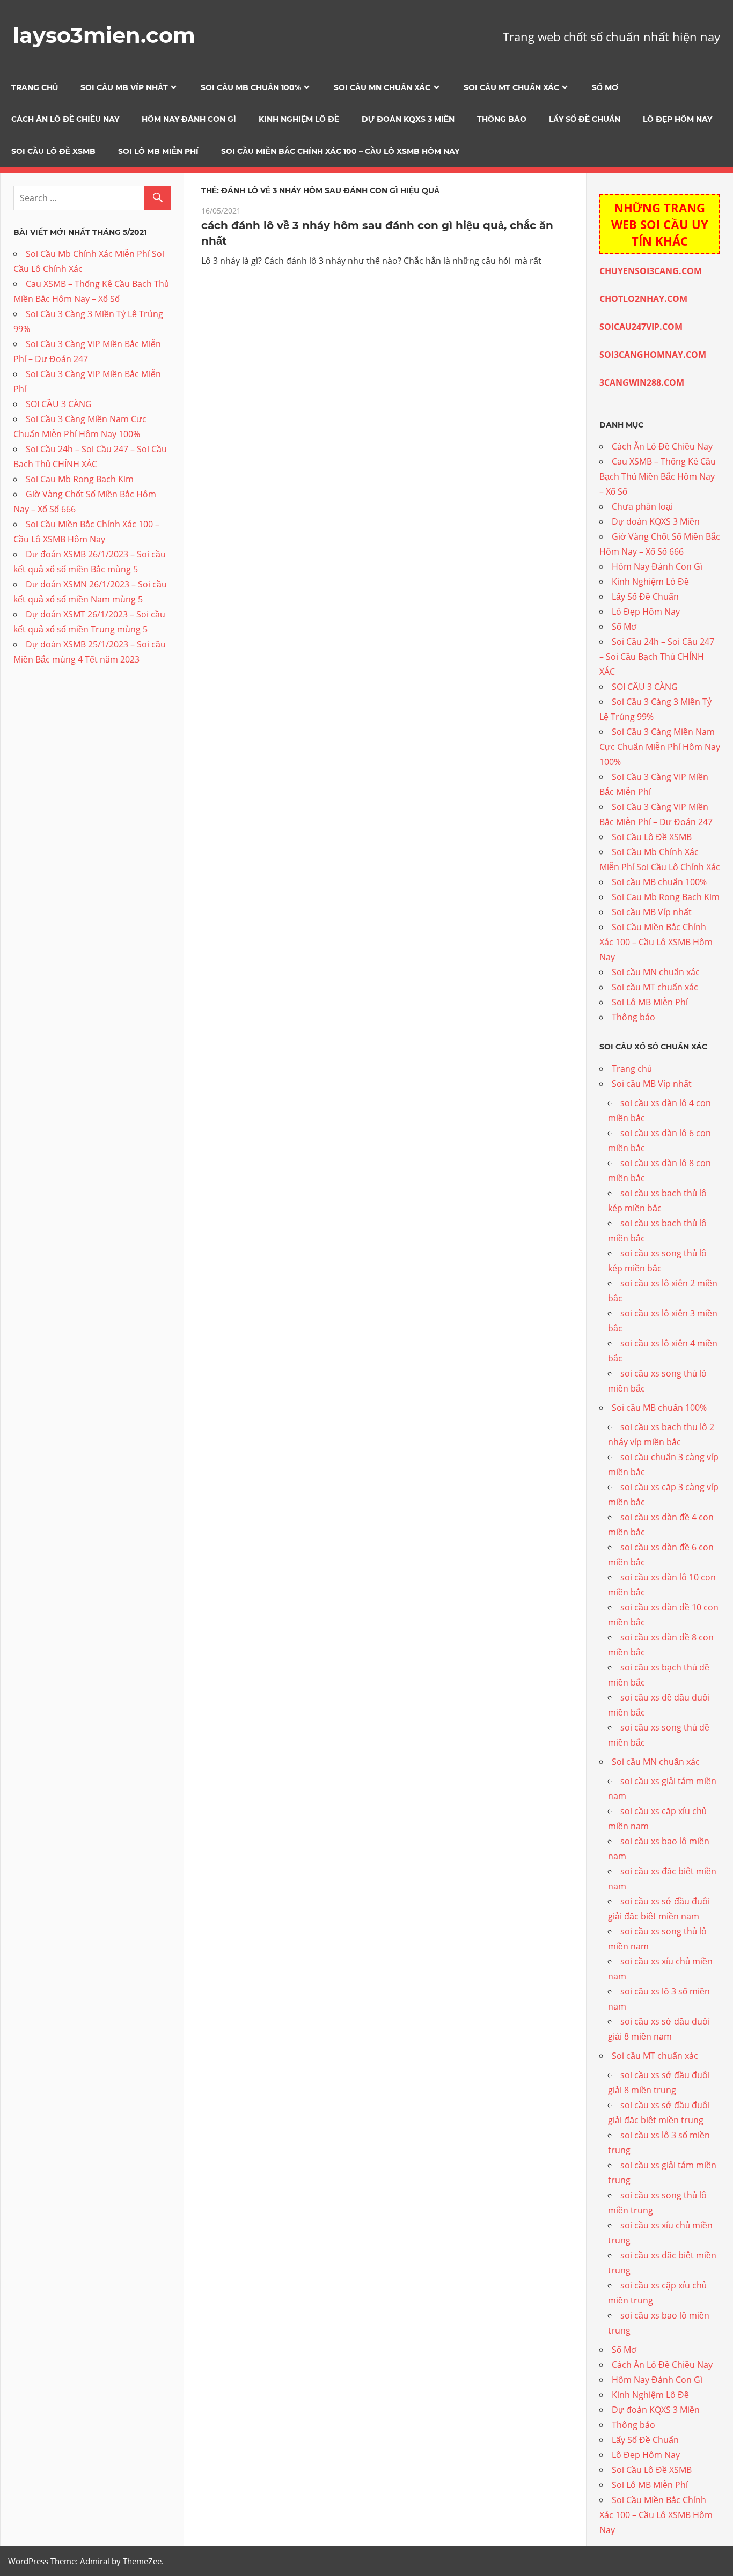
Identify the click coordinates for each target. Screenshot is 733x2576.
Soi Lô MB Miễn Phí (158, 151)
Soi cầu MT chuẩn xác (511, 87)
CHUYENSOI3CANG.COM (651, 271)
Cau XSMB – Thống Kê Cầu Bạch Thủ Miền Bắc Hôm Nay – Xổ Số (658, 476)
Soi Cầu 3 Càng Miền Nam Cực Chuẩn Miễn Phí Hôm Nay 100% (660, 747)
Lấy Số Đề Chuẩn (585, 119)
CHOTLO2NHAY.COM (643, 299)
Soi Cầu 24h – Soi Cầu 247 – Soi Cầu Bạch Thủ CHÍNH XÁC (657, 657)
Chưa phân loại (642, 506)
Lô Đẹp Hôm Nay (677, 119)
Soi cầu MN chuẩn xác (382, 87)
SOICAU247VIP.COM (641, 327)
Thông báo (502, 119)
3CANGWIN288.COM (642, 382)
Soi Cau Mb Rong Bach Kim (80, 479)
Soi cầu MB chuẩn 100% (251, 87)
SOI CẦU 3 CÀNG (59, 404)
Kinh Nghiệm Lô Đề (299, 119)
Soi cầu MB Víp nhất (124, 87)
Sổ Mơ (605, 87)
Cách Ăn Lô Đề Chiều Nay (65, 119)
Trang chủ (35, 87)
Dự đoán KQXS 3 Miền (408, 119)
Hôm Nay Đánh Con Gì (189, 119)
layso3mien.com (104, 35)
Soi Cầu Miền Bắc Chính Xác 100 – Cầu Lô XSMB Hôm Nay (340, 151)
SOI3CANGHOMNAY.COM (653, 355)
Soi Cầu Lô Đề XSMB (53, 151)
